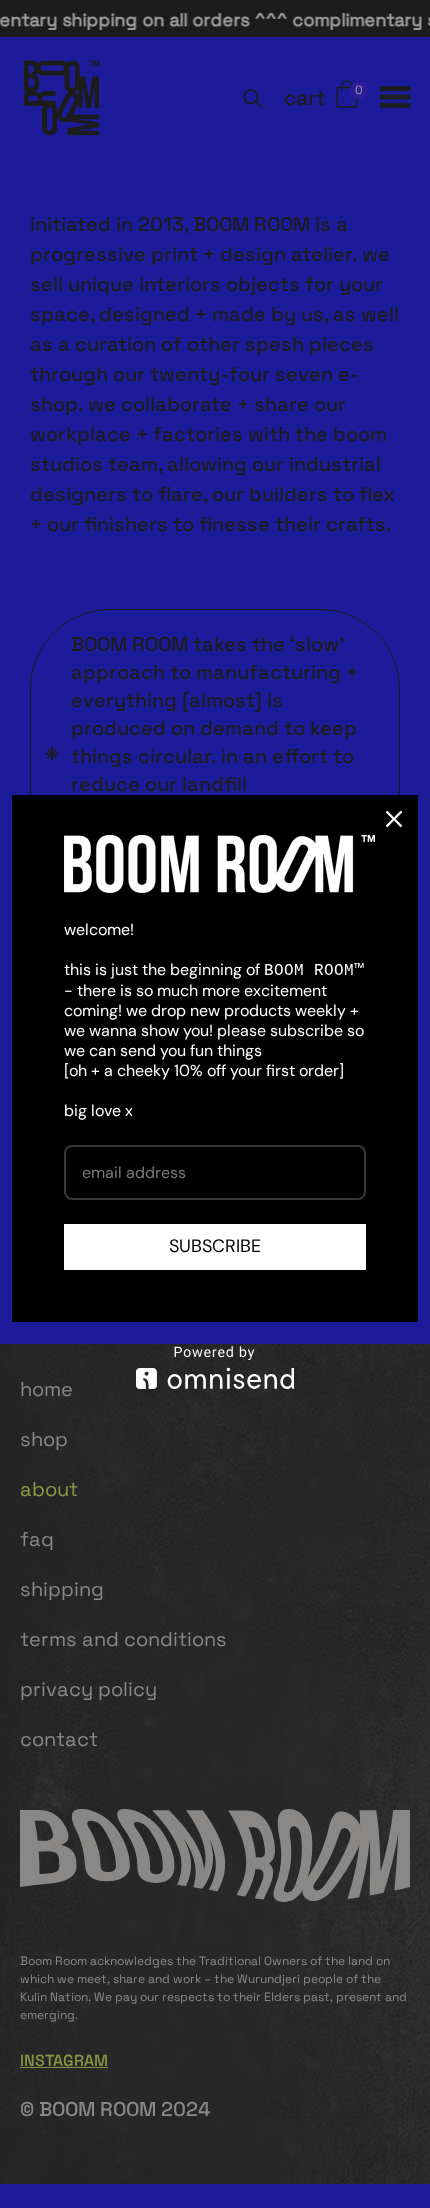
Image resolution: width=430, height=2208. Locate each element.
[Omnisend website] (215, 1367)
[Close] (394, 819)
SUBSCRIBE (215, 1246)
